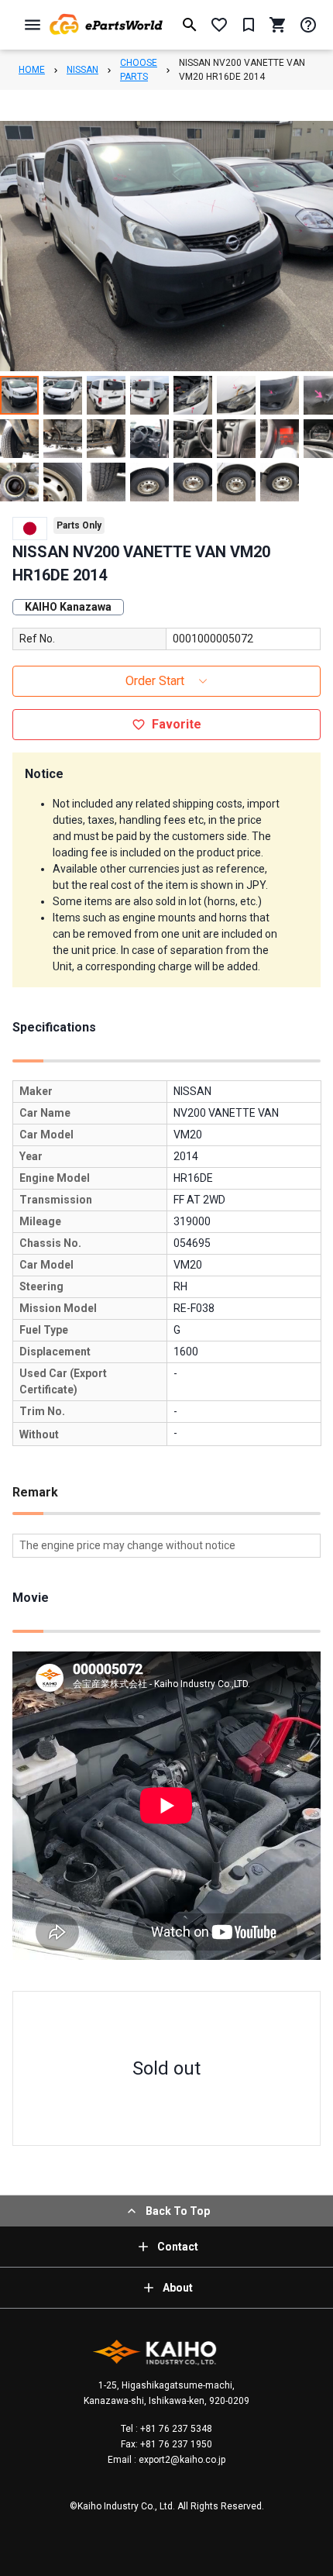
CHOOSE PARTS (139, 70)
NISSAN (82, 70)
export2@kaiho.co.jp (181, 2460)
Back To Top (178, 2211)
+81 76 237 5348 (175, 2429)
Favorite (177, 724)
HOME (32, 70)
